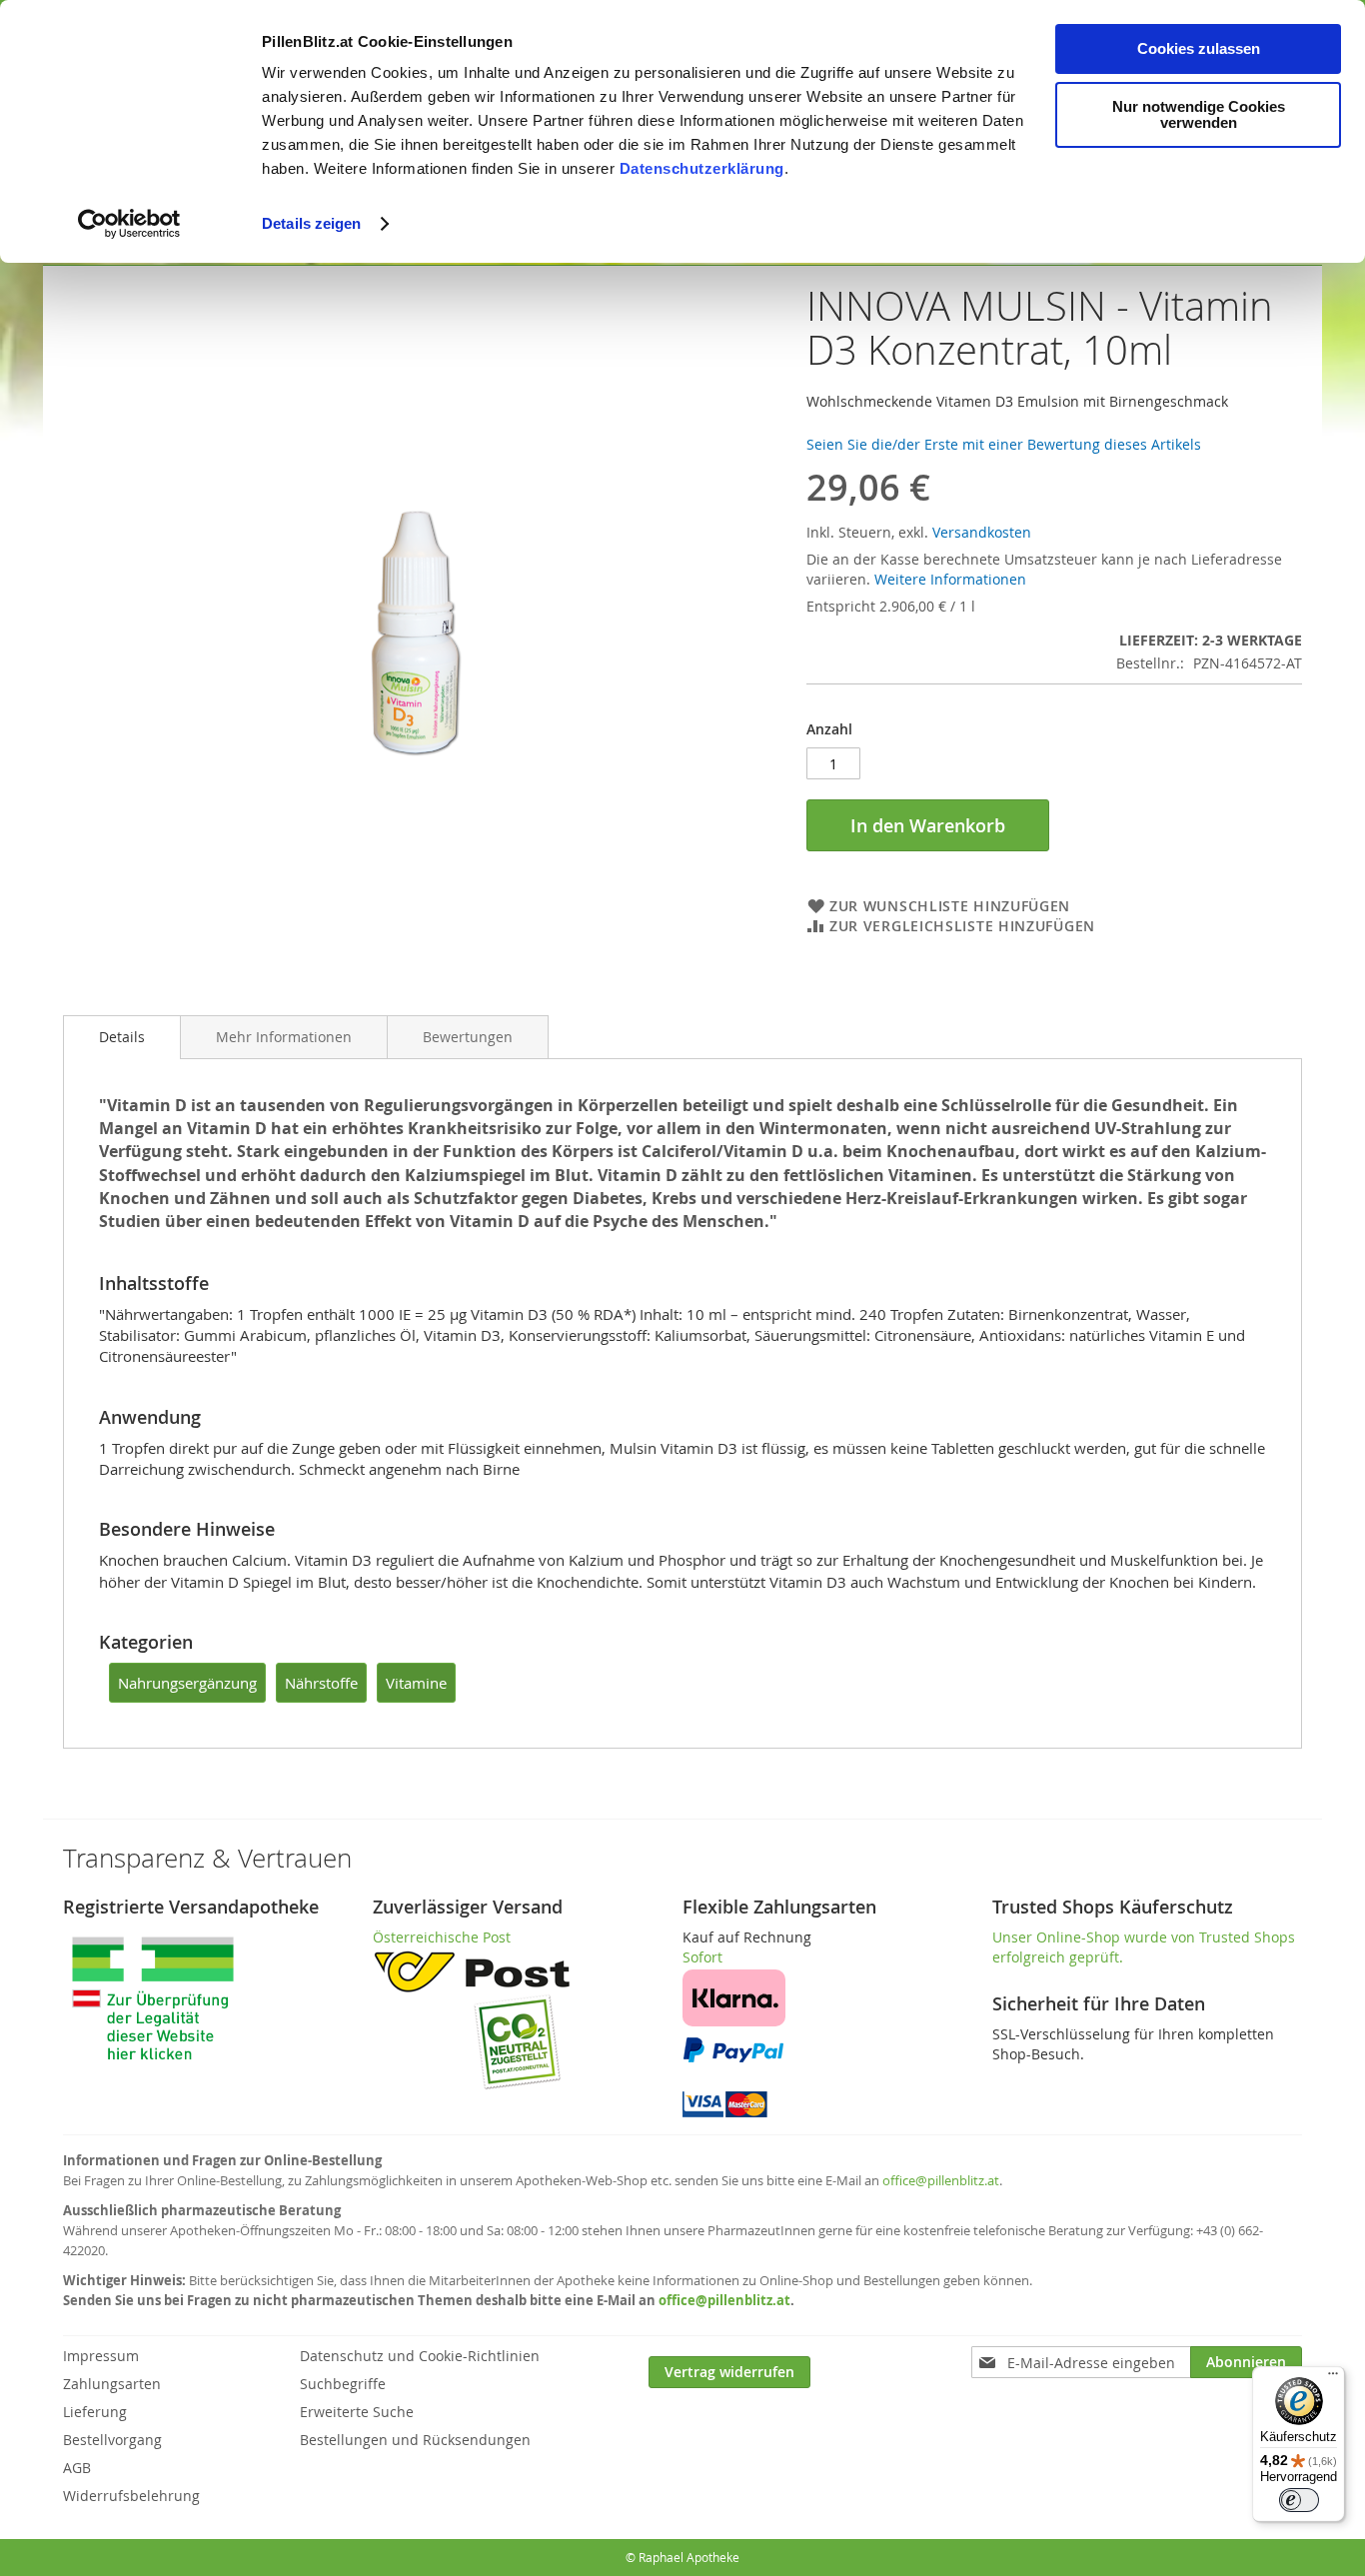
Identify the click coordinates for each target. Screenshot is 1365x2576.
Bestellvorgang (112, 2440)
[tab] (122, 1037)
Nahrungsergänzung (187, 1683)
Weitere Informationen (950, 579)
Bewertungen (468, 1037)
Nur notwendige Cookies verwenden (1199, 114)
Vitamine (416, 1683)
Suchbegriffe (343, 2384)
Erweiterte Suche (357, 2412)
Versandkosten (982, 532)
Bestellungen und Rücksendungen (415, 2440)
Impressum (101, 2356)
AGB (77, 2468)
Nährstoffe (321, 1683)
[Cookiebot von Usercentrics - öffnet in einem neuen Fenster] (129, 224)
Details (122, 1037)
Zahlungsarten (112, 2384)
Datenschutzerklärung (702, 168)
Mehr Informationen (284, 1037)
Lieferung (95, 2412)
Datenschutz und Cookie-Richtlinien (420, 2356)
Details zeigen (311, 223)
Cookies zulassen (1199, 48)
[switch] (1299, 2500)
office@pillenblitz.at (941, 2180)
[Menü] (1333, 2378)
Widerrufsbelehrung (131, 2496)
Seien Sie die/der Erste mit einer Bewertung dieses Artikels (1004, 444)
